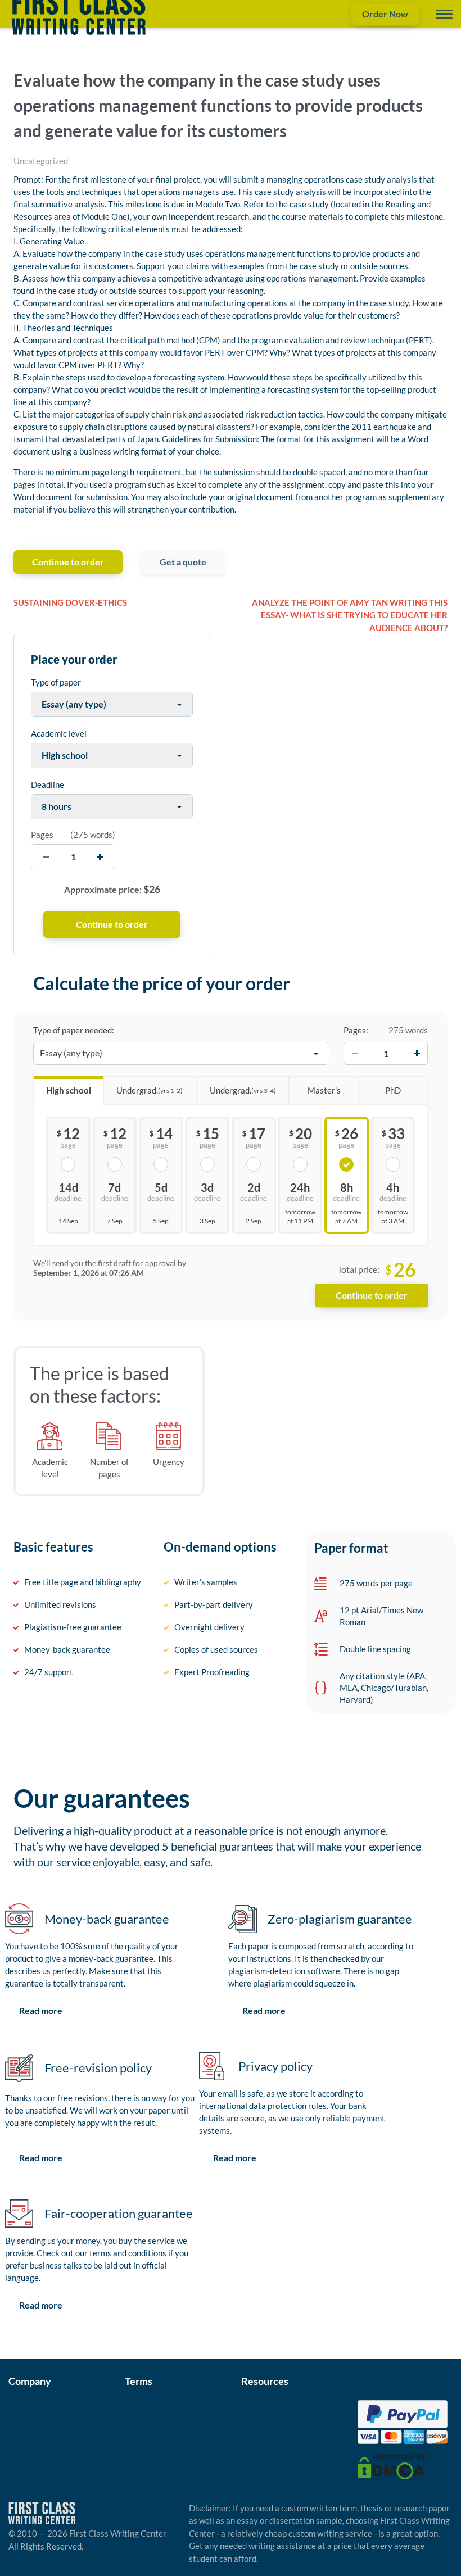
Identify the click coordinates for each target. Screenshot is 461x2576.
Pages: (356, 1030)
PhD (393, 1090)
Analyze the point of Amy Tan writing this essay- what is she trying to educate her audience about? (350, 615)
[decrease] (46, 857)
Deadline (48, 784)
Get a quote (183, 562)
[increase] (100, 857)
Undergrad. (150, 1090)
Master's (324, 1090)
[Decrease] (355, 1054)
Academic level (59, 733)
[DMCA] (392, 2466)
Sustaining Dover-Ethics (70, 602)
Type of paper (56, 682)
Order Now (385, 14)
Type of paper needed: (74, 1030)
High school (69, 1090)
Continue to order (68, 562)
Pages (42, 835)
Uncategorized (41, 161)
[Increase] (417, 1054)
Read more (41, 2010)
